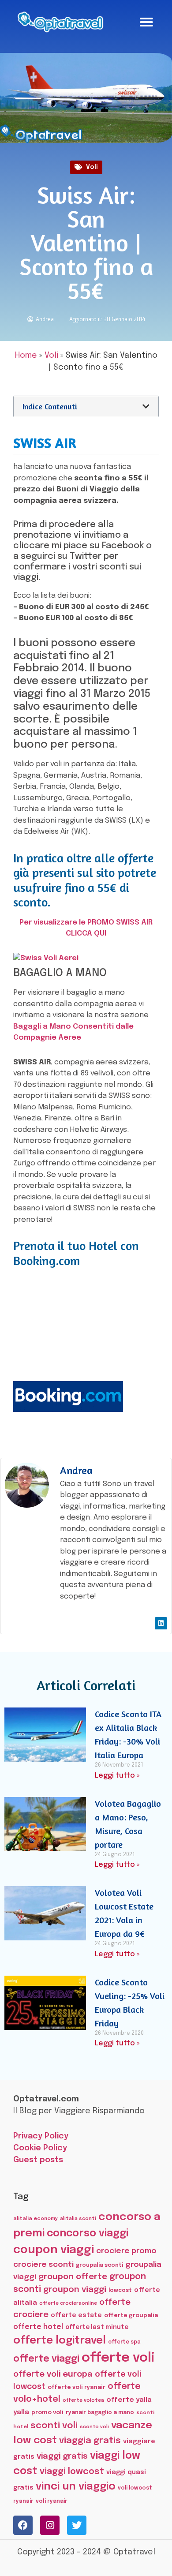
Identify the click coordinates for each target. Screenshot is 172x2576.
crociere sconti (43, 2265)
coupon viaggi (54, 2250)
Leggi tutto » (117, 1776)
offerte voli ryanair (77, 2387)
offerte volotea (83, 2400)
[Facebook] (23, 2525)
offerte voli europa (53, 2374)
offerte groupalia (131, 2316)
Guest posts (38, 2160)
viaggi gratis (62, 2456)
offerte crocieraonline (68, 2304)
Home (26, 356)
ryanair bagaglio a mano (100, 2413)
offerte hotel (38, 2327)
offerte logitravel (60, 2341)
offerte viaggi (46, 2359)
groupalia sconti (99, 2265)
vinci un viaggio (76, 2487)
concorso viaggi (88, 2233)
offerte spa (124, 2342)
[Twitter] (77, 2525)
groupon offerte (73, 2277)
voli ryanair (52, 2501)
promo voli (47, 2412)
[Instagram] (50, 2525)
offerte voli (118, 2358)
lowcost (120, 2290)
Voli (92, 167)
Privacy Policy (41, 2136)
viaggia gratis (90, 2441)
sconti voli (54, 2426)
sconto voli (94, 2427)
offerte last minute (97, 2327)
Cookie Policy (40, 2148)
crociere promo (126, 2251)
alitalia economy (36, 2219)
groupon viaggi (75, 2290)
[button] (146, 22)
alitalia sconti (78, 2219)
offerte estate (76, 2315)
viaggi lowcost (72, 2472)
